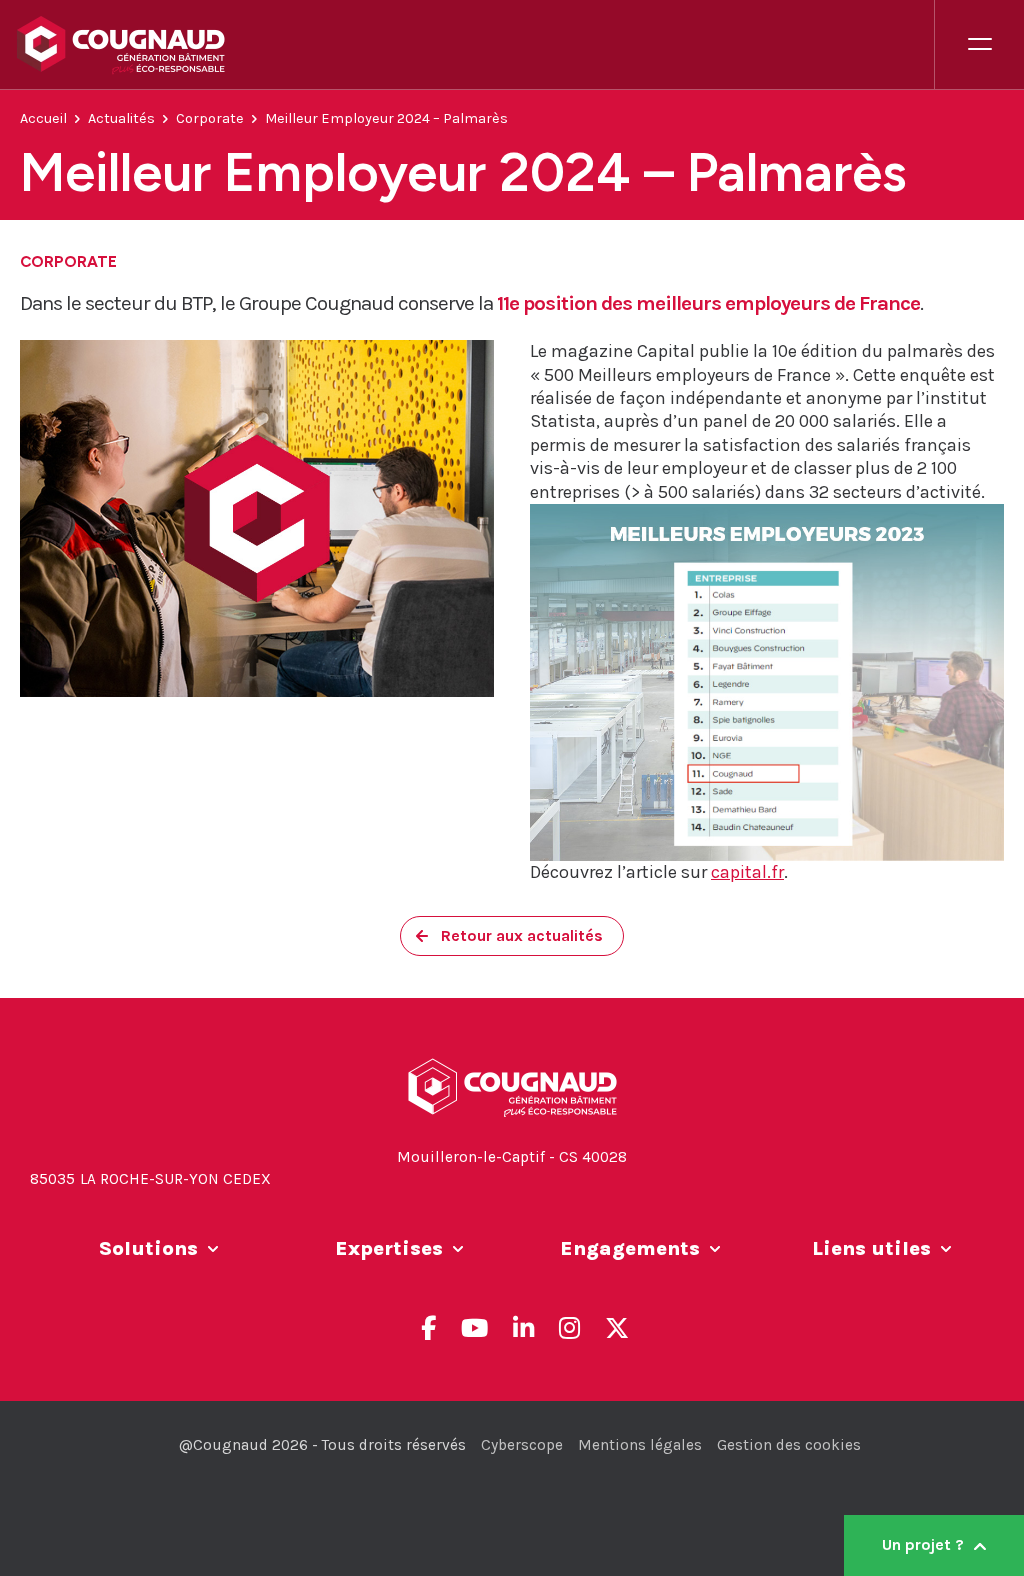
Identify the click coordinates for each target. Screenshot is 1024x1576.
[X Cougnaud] (617, 1328)
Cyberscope (522, 1445)
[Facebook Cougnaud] (428, 1328)
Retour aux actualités (522, 935)
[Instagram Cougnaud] (569, 1328)
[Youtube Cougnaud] (474, 1328)
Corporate (210, 118)
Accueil (43, 118)
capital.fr (747, 872)
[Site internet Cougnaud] (475, 45)
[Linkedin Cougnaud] (523, 1328)
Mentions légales (640, 1445)
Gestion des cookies (789, 1445)
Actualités (121, 118)
